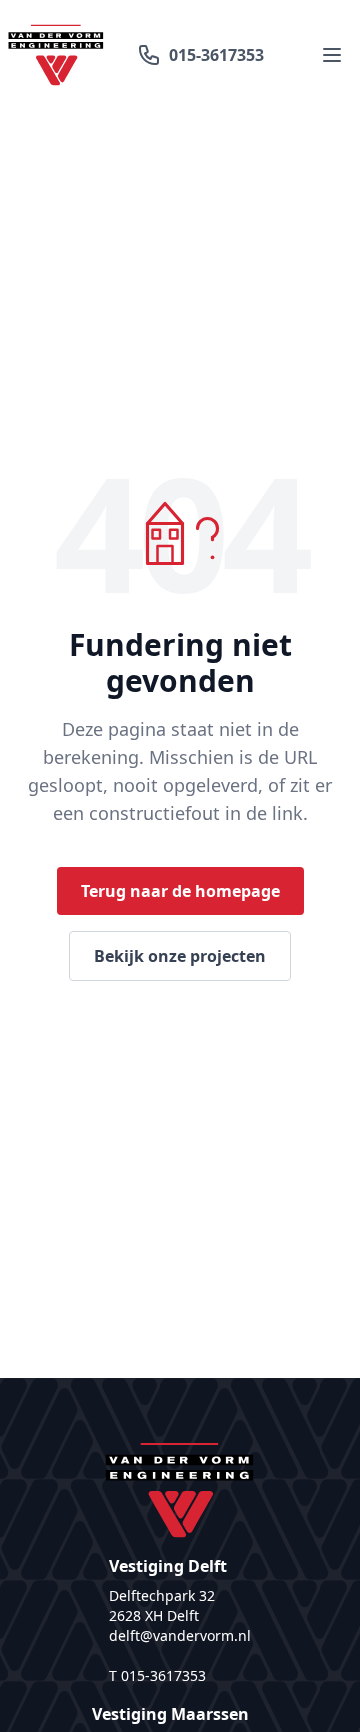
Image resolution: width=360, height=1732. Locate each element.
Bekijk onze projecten (180, 956)
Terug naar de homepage (180, 891)
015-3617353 (216, 55)
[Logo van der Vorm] (56, 55)
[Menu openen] (332, 55)
